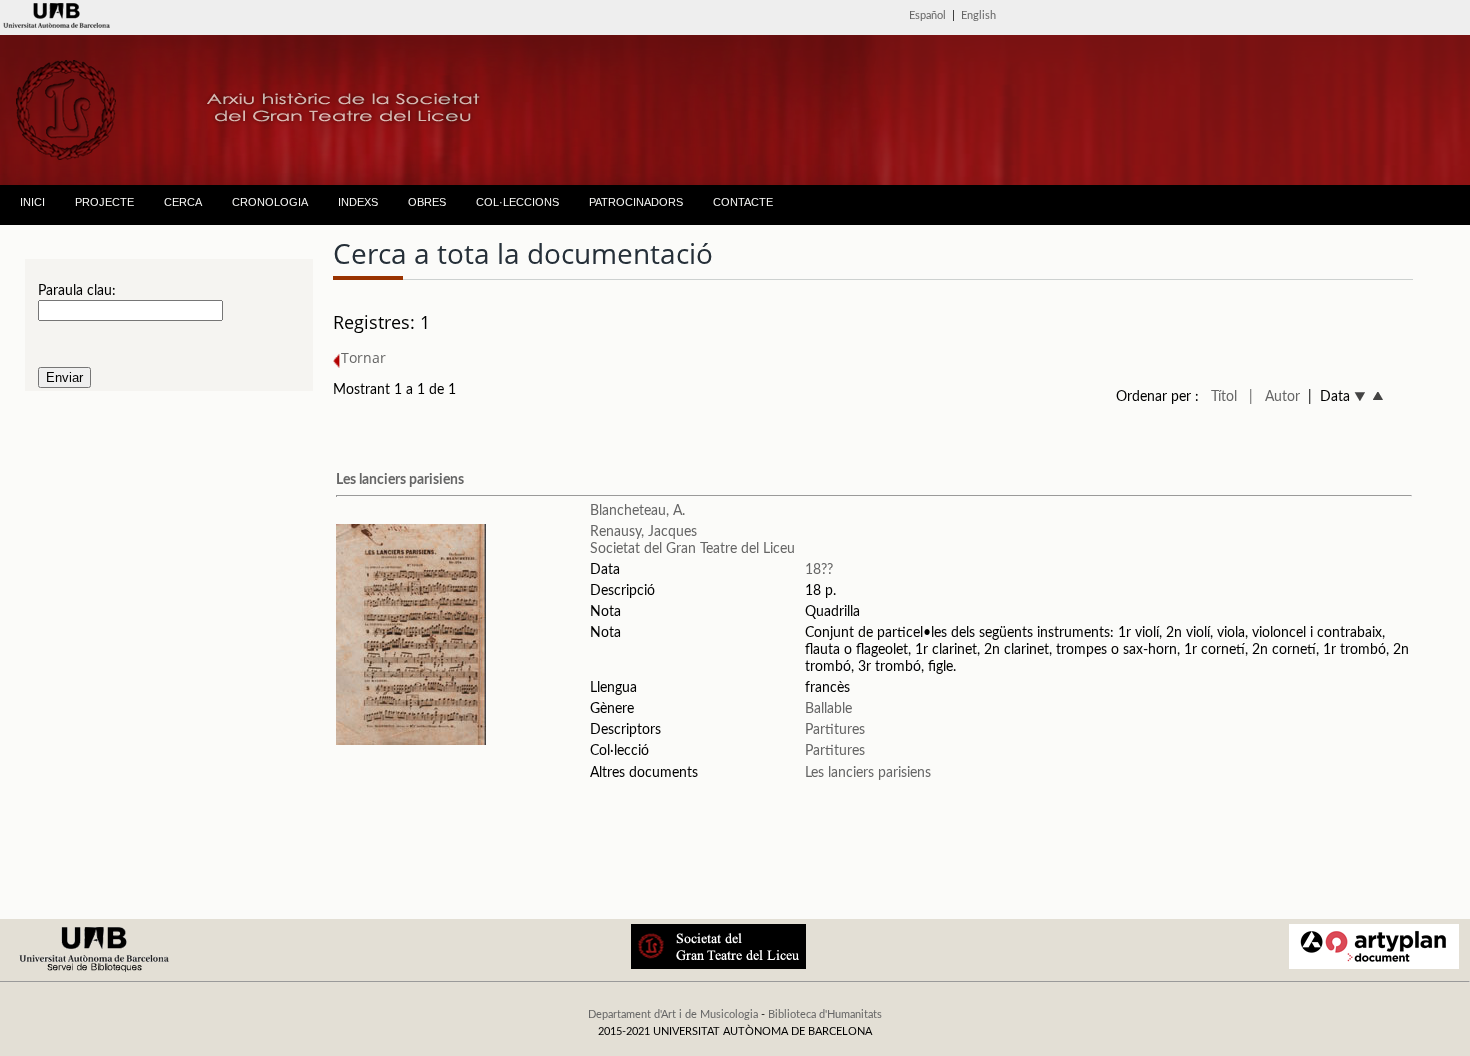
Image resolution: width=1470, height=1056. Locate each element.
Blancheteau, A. (637, 511)
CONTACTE (743, 202)
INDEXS (358, 202)
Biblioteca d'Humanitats (825, 1014)
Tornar (363, 357)
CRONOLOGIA (270, 202)
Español (927, 15)
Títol (1224, 397)
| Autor (1274, 397)
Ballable (828, 709)
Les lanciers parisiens (400, 480)
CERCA (183, 202)
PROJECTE (104, 202)
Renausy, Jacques (643, 532)
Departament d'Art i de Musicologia (673, 1014)
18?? (819, 570)
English (978, 15)
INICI (32, 202)
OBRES (427, 202)
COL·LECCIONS (517, 202)
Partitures (835, 730)
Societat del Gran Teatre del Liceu (692, 549)
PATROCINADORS (636, 202)
